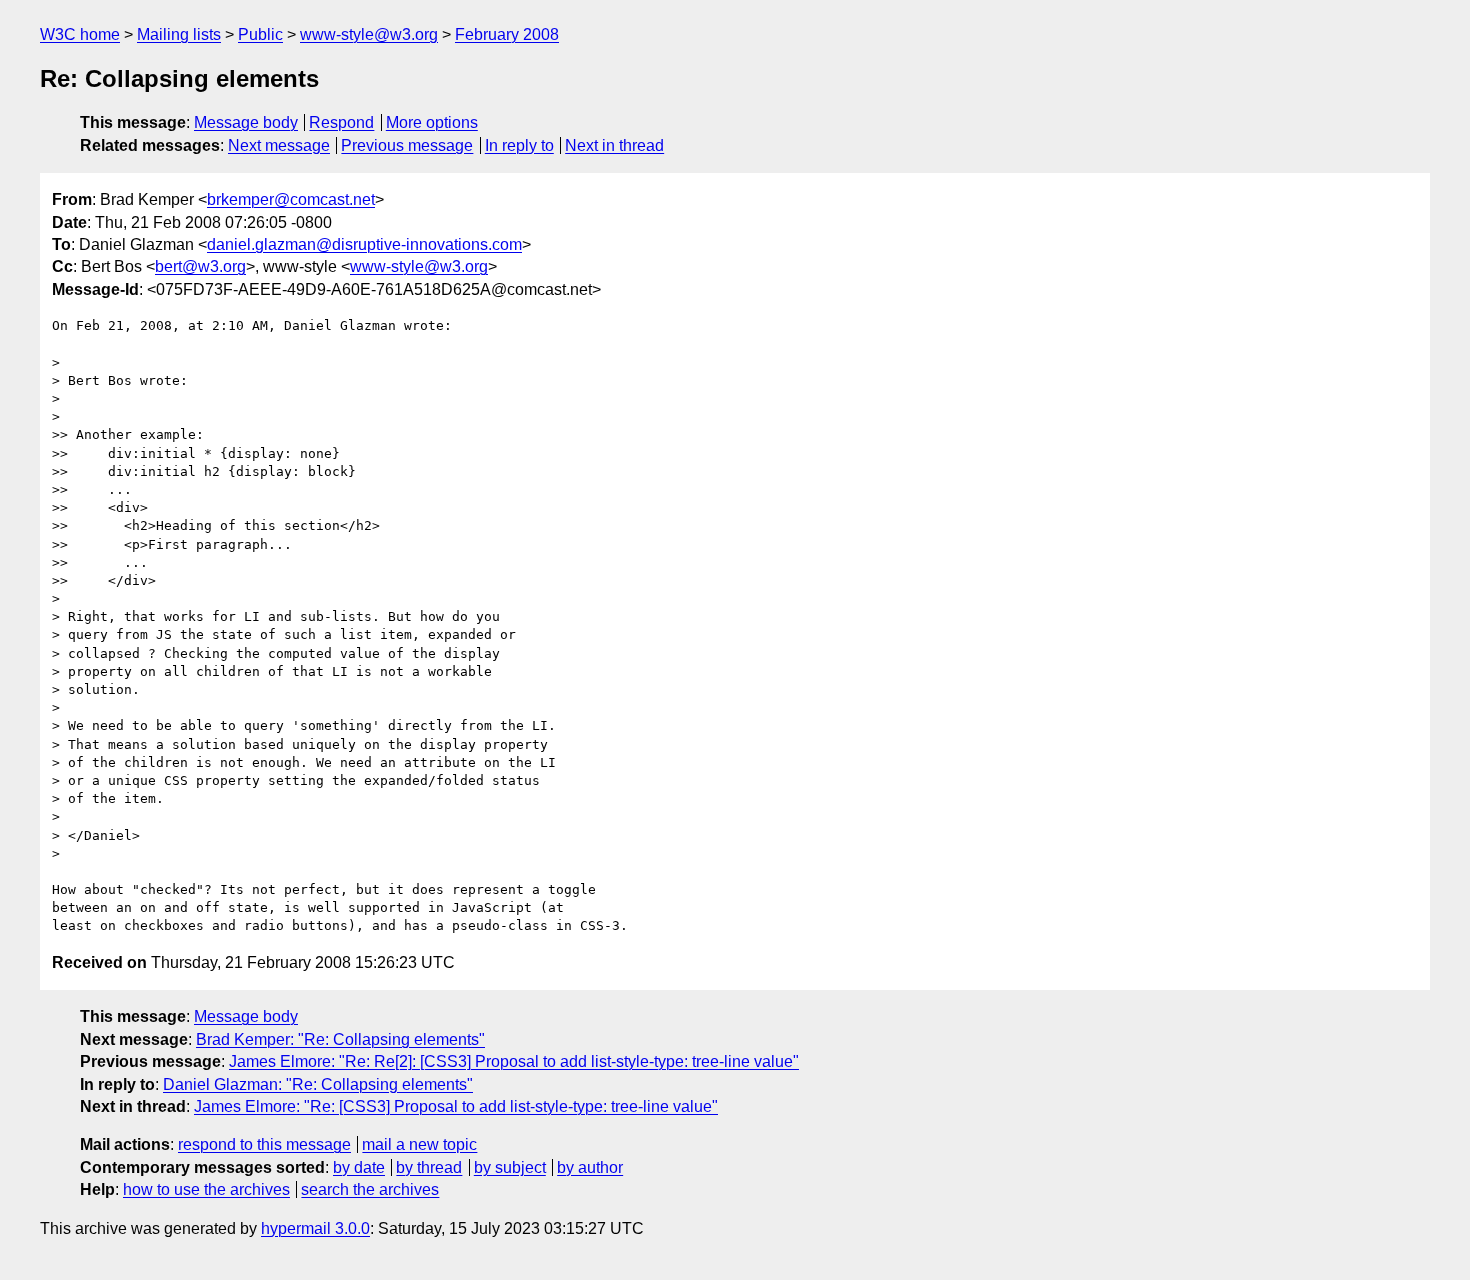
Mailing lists (179, 34)
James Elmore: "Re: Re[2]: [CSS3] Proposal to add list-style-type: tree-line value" (514, 1061)
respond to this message (264, 1144)
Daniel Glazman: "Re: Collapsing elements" (318, 1084)
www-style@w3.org (369, 34)
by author (590, 1167)
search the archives (370, 1189)
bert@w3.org (200, 266)
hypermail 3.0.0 (315, 1228)
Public (260, 34)
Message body (246, 122)
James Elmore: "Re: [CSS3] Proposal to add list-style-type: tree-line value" (456, 1106)
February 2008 (507, 34)
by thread (429, 1167)
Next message (279, 145)
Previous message (407, 145)
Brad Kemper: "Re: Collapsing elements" (340, 1039)
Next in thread (614, 145)
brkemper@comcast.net (291, 199)
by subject (510, 1167)
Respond (341, 122)
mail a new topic (419, 1144)
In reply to (519, 145)
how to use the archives (206, 1189)
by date (359, 1167)
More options (432, 122)
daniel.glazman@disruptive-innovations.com (364, 244)
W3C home (80, 34)
